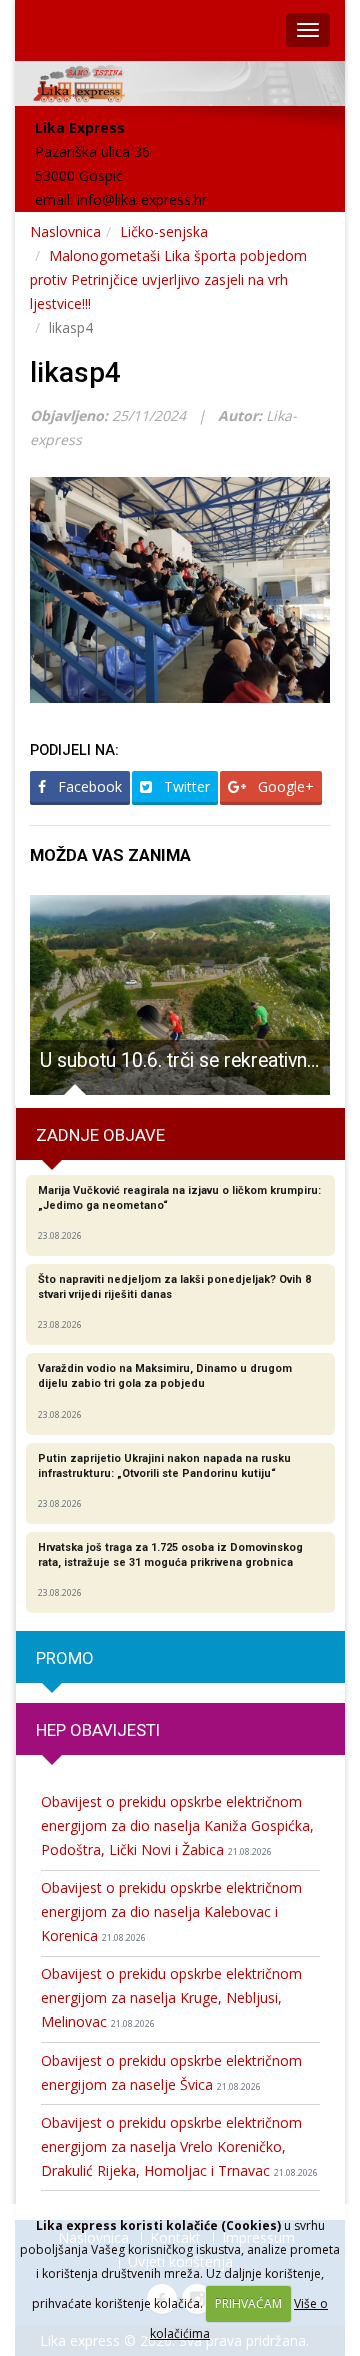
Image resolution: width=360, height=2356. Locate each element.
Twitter (185, 786)
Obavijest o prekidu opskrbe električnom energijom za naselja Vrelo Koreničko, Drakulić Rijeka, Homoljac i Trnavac (179, 2146)
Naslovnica (65, 231)
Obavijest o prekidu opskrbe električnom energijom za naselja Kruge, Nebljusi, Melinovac (171, 1997)
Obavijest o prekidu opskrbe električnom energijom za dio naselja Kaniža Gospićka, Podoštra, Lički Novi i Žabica (177, 1825)
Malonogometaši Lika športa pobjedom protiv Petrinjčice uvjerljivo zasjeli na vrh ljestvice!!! (168, 279)
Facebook (88, 786)
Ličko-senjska (164, 231)
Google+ (284, 786)
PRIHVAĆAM (248, 2303)
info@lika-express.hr (142, 199)
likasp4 (75, 372)
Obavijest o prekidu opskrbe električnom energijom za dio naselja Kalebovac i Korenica (171, 1911)
